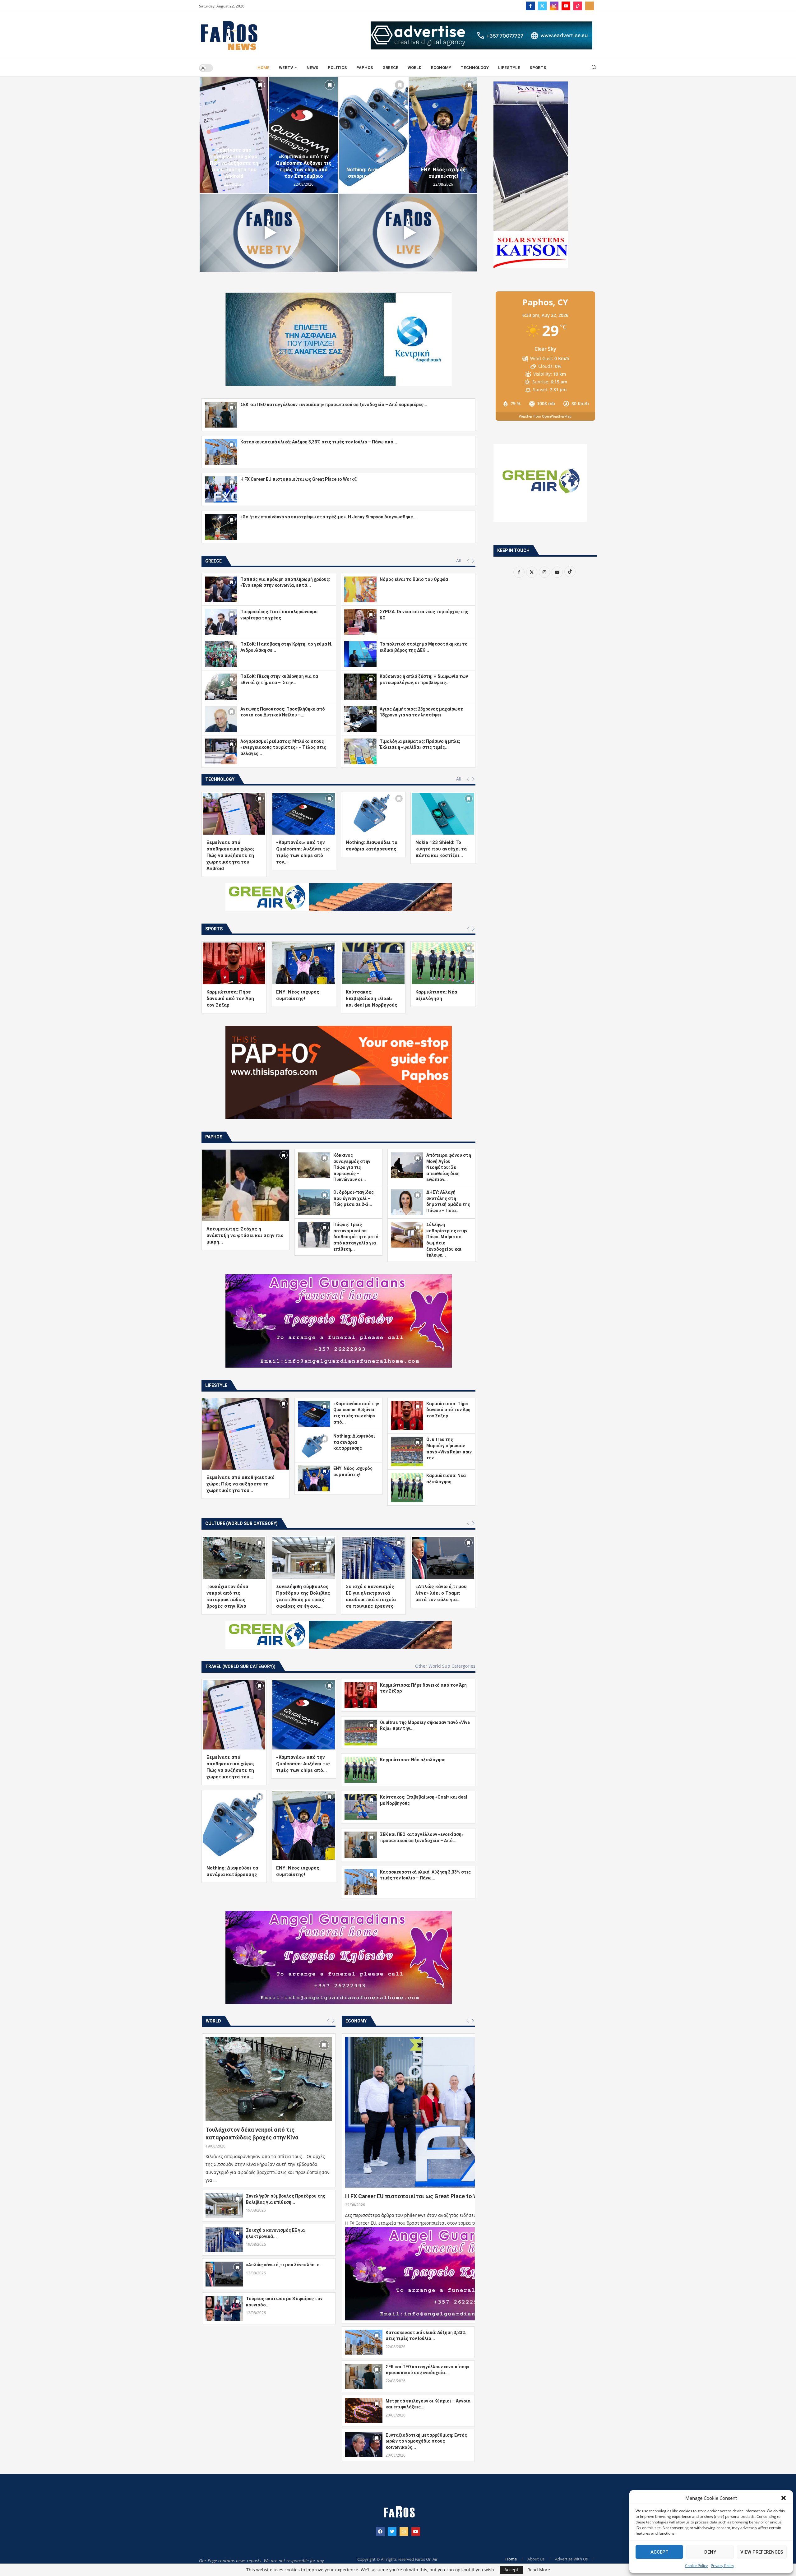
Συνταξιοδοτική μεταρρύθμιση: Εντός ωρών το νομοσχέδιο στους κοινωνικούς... (426, 2441)
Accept (659, 2552)
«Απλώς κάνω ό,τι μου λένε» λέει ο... (285, 2265)
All (459, 561)
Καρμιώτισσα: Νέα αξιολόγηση (413, 1760)
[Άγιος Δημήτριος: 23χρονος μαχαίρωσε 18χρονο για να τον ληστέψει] (360, 719)
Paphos (365, 68)
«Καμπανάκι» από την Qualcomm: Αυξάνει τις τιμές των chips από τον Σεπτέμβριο (234, 166)
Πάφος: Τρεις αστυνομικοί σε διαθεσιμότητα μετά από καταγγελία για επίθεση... (356, 1237)
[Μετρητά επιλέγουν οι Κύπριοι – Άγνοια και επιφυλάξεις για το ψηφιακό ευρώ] (364, 2411)
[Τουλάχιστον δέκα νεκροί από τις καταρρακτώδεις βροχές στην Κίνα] (234, 1558)
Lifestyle (509, 68)
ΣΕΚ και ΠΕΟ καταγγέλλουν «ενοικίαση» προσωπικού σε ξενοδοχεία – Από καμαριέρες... (334, 405)
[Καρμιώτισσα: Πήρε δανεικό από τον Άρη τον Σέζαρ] (443, 135)
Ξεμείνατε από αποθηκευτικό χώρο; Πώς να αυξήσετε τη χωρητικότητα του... (241, 1484)
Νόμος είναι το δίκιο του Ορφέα (414, 579)
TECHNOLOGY (475, 68)
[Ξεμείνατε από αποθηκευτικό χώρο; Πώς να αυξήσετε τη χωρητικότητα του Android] (234, 814)
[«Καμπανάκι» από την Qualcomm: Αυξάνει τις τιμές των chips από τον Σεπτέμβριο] (234, 135)
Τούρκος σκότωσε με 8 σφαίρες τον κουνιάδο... (284, 2302)
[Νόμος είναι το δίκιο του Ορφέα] (360, 589)
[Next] (473, 561)
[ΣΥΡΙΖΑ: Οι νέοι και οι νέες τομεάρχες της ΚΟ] (360, 622)
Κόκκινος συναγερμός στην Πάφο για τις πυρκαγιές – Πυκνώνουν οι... (352, 1167)
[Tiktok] (578, 6)
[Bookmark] (260, 85)
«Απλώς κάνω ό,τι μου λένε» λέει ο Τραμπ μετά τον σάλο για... (441, 1593)
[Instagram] (554, 6)
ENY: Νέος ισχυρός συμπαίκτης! (373, 173)
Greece (390, 68)
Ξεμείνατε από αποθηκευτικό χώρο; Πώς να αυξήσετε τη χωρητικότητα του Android (230, 855)
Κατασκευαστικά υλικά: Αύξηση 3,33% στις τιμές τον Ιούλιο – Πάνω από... (319, 442)
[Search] (594, 68)
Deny (710, 2552)
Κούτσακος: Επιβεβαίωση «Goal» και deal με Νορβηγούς (372, 998)
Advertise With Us (571, 2559)
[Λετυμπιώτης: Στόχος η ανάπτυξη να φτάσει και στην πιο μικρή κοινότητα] (245, 1185)
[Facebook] (530, 6)
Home (264, 68)
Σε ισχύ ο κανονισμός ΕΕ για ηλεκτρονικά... (275, 2233)
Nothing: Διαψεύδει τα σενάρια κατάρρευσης (303, 173)
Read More (539, 2570)
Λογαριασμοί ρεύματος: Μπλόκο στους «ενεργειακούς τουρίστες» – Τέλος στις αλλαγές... (283, 747)
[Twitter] (542, 6)
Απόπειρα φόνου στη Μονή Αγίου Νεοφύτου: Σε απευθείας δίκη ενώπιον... (449, 1167)
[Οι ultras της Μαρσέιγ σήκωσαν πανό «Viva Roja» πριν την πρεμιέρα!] (407, 1451)
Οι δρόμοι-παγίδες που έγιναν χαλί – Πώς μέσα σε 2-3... (354, 1198)
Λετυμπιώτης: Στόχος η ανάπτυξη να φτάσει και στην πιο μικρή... (245, 1235)
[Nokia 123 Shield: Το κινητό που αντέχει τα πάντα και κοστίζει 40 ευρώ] (443, 814)
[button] (784, 2498)
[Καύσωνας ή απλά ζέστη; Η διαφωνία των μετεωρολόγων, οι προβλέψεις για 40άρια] (360, 686)
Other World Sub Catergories (445, 1666)
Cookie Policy (696, 2566)
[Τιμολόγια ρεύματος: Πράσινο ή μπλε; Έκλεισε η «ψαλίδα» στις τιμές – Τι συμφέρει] (360, 751)
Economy (441, 68)
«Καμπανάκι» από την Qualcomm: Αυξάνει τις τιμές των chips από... (303, 1764)
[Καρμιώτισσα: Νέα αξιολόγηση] (443, 963)
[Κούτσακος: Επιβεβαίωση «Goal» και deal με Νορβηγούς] (373, 963)
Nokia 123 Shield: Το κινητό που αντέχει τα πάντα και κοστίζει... (441, 849)
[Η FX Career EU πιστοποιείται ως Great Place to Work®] (221, 489)
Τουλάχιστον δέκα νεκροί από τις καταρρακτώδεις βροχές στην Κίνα (252, 2134)
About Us (536, 2559)
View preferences (762, 2552)
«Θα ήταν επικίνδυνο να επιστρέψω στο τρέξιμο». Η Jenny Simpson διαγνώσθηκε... (329, 517)
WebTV (286, 68)
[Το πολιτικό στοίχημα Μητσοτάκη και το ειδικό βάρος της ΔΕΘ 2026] (360, 654)
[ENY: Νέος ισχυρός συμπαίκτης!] (373, 135)
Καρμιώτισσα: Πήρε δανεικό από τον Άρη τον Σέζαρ (443, 170)
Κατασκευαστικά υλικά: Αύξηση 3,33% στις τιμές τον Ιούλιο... (426, 2336)
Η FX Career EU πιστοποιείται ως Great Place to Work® (299, 479)
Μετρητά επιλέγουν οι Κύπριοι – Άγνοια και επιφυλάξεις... (428, 2404)
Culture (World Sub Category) (241, 1523)
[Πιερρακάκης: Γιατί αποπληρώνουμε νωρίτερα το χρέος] (221, 622)
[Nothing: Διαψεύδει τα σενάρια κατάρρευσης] (303, 135)
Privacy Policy (722, 2566)
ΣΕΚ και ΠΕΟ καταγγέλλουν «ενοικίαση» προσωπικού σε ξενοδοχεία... (427, 2370)
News (312, 68)
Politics (337, 68)
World (415, 68)
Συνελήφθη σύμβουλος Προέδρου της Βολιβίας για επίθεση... (286, 2199)
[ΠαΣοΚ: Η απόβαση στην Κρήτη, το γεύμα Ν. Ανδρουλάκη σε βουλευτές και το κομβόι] (221, 654)
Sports (538, 68)
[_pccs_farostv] (590, 6)
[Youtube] (566, 6)
